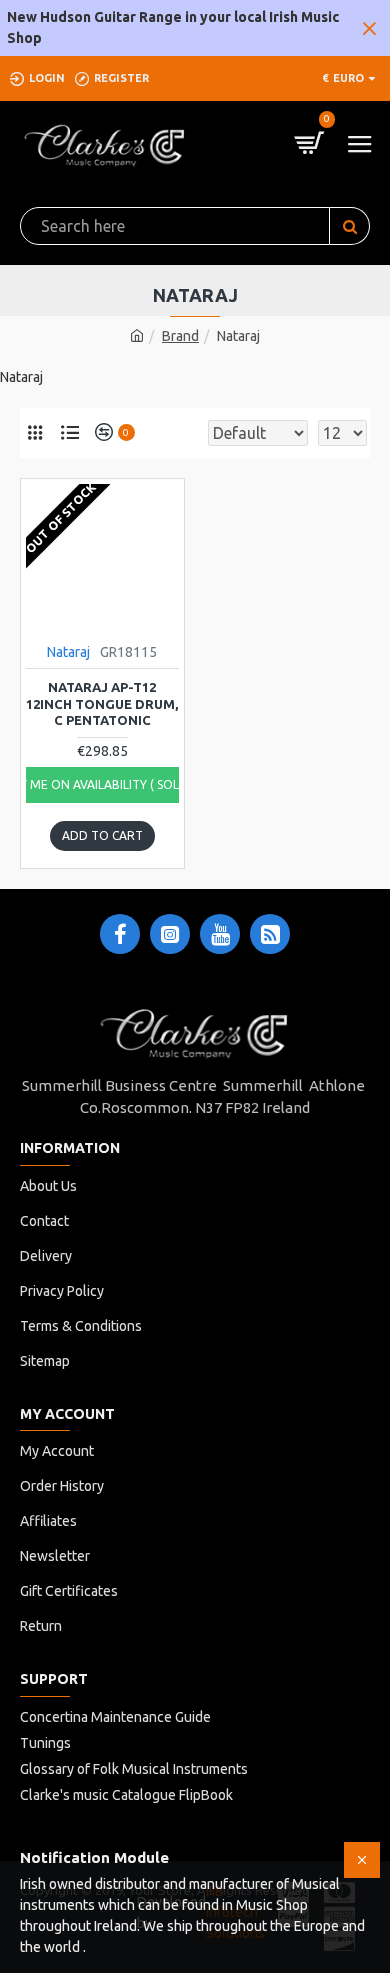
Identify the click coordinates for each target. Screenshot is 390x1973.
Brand (180, 336)
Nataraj (68, 652)
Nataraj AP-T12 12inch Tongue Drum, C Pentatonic (102, 704)
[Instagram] (170, 934)
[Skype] (270, 934)
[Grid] (35, 433)
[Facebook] (120, 934)
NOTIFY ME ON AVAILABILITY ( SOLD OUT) (102, 784)
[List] (70, 433)
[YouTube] (220, 934)
